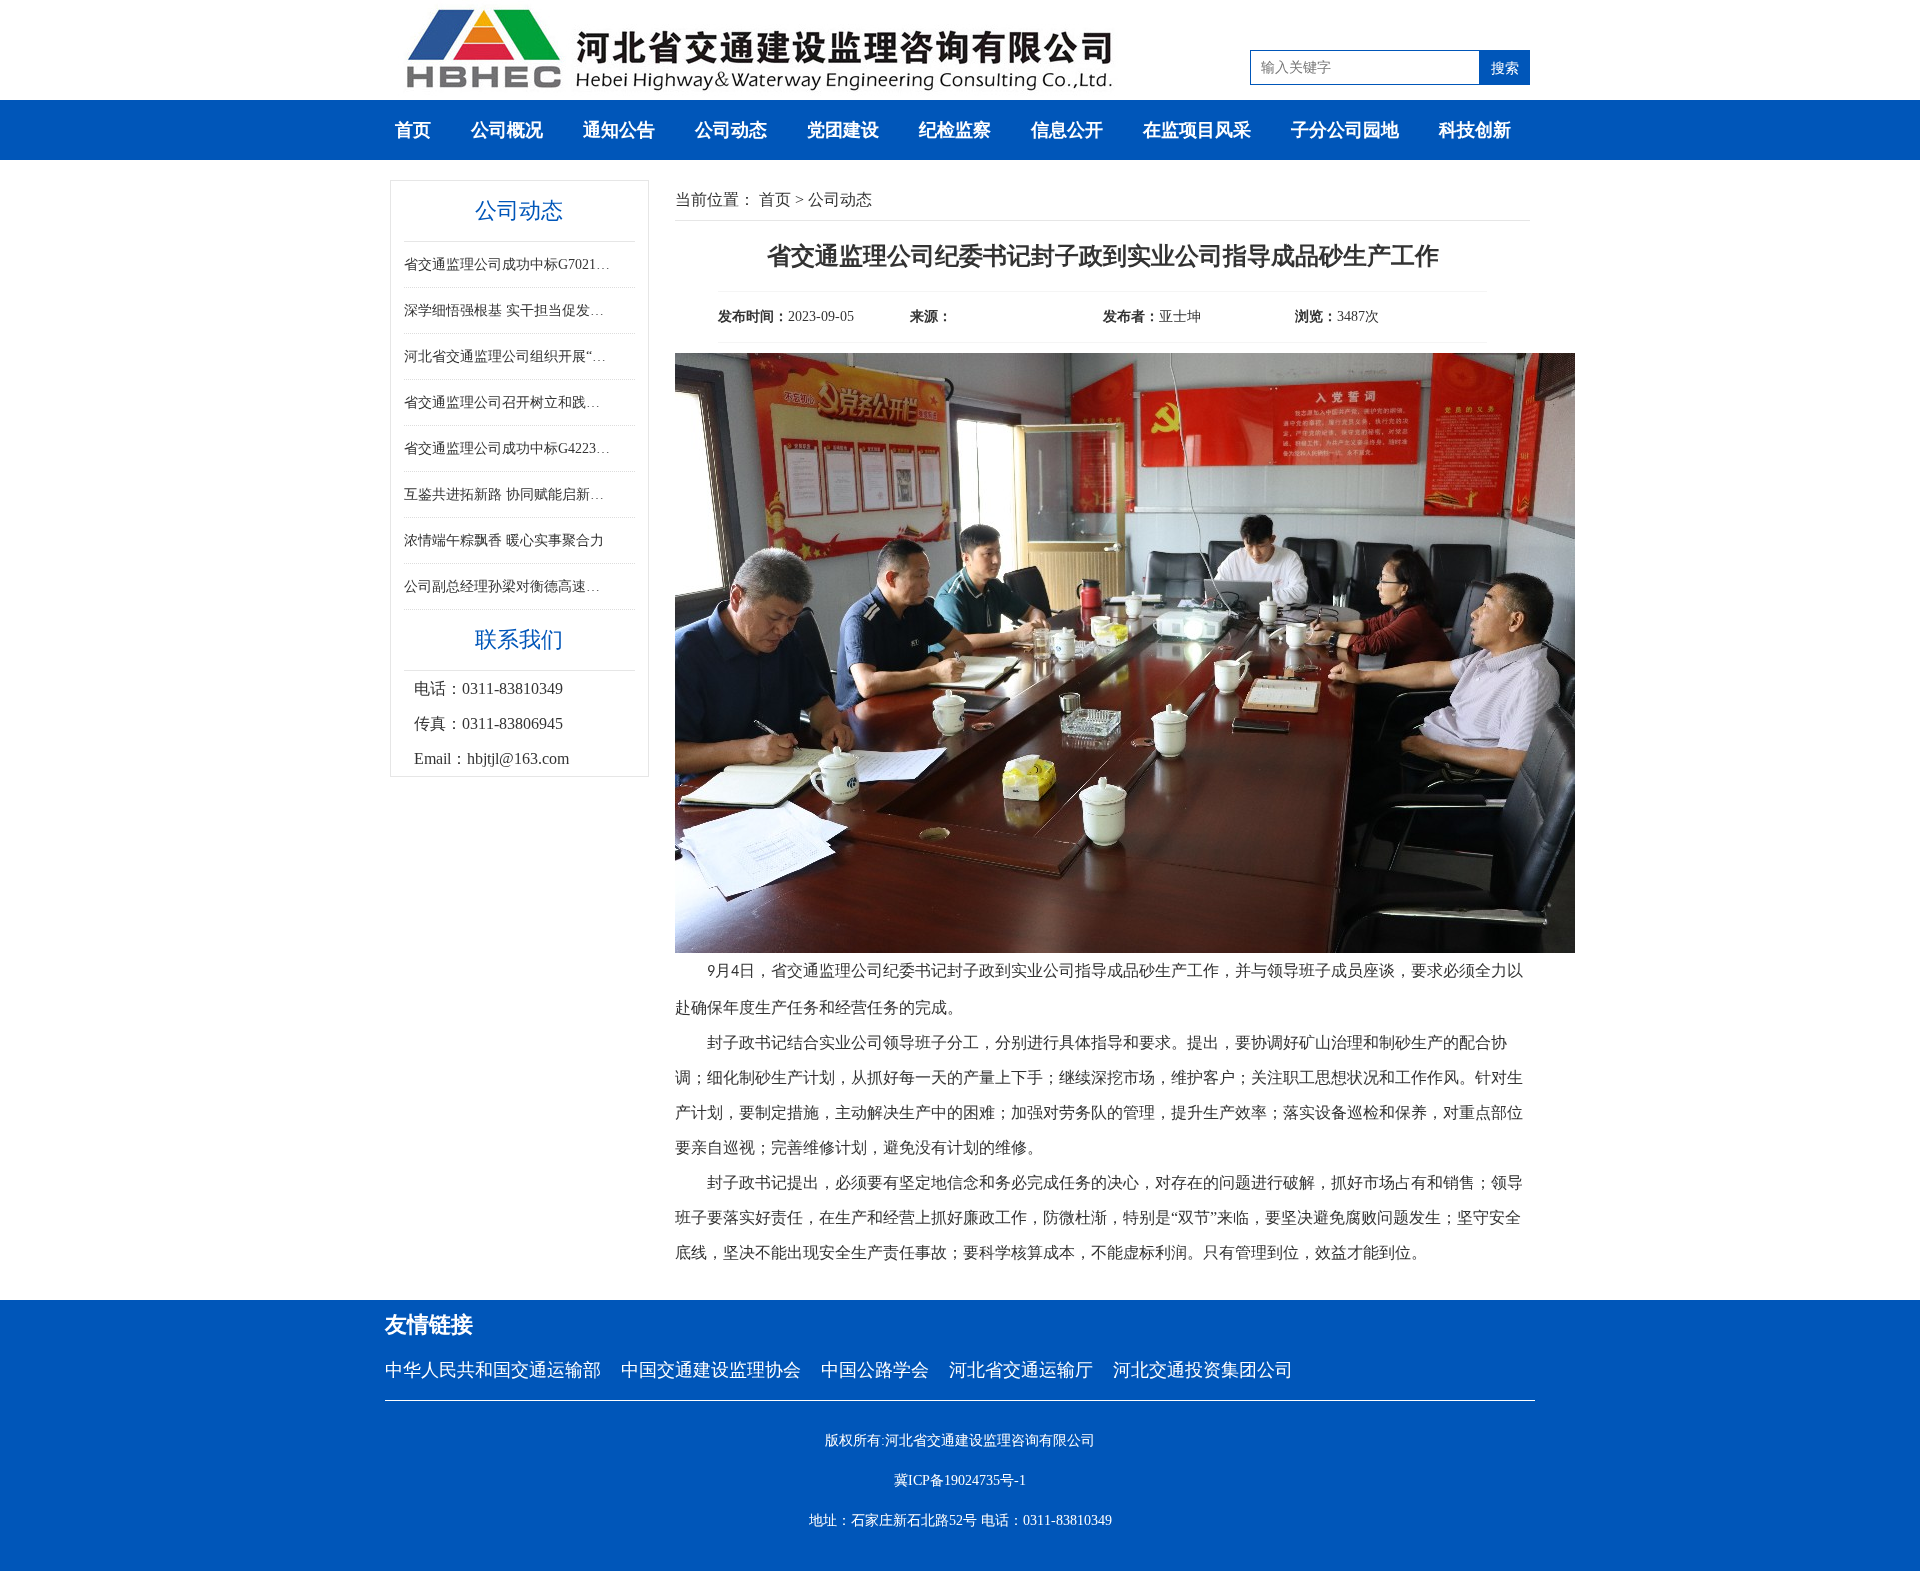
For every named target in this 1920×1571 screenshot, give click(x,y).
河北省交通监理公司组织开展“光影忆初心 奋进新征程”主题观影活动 (508, 356)
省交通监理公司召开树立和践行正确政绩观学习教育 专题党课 (508, 402)
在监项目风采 (1197, 130)
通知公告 (619, 130)
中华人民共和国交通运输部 (493, 1370)
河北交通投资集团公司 (1203, 1370)
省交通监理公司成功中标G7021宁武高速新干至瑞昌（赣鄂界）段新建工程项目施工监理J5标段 (508, 264)
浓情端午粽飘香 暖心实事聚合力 (504, 540)
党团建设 (843, 130)
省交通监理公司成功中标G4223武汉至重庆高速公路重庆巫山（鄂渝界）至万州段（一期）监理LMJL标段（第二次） (508, 448)
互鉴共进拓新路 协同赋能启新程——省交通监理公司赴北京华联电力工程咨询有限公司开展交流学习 (508, 494)
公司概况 (507, 130)
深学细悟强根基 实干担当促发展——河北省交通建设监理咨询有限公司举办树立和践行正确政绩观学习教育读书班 (508, 310)
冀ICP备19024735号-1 (960, 1480)
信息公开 (1067, 130)
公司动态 (731, 130)
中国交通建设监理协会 (711, 1370)
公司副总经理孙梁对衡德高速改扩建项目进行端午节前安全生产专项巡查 (508, 586)
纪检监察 (955, 130)
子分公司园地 (1345, 130)
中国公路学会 (875, 1370)
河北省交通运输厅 (1021, 1370)
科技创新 (1475, 130)
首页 (413, 130)
